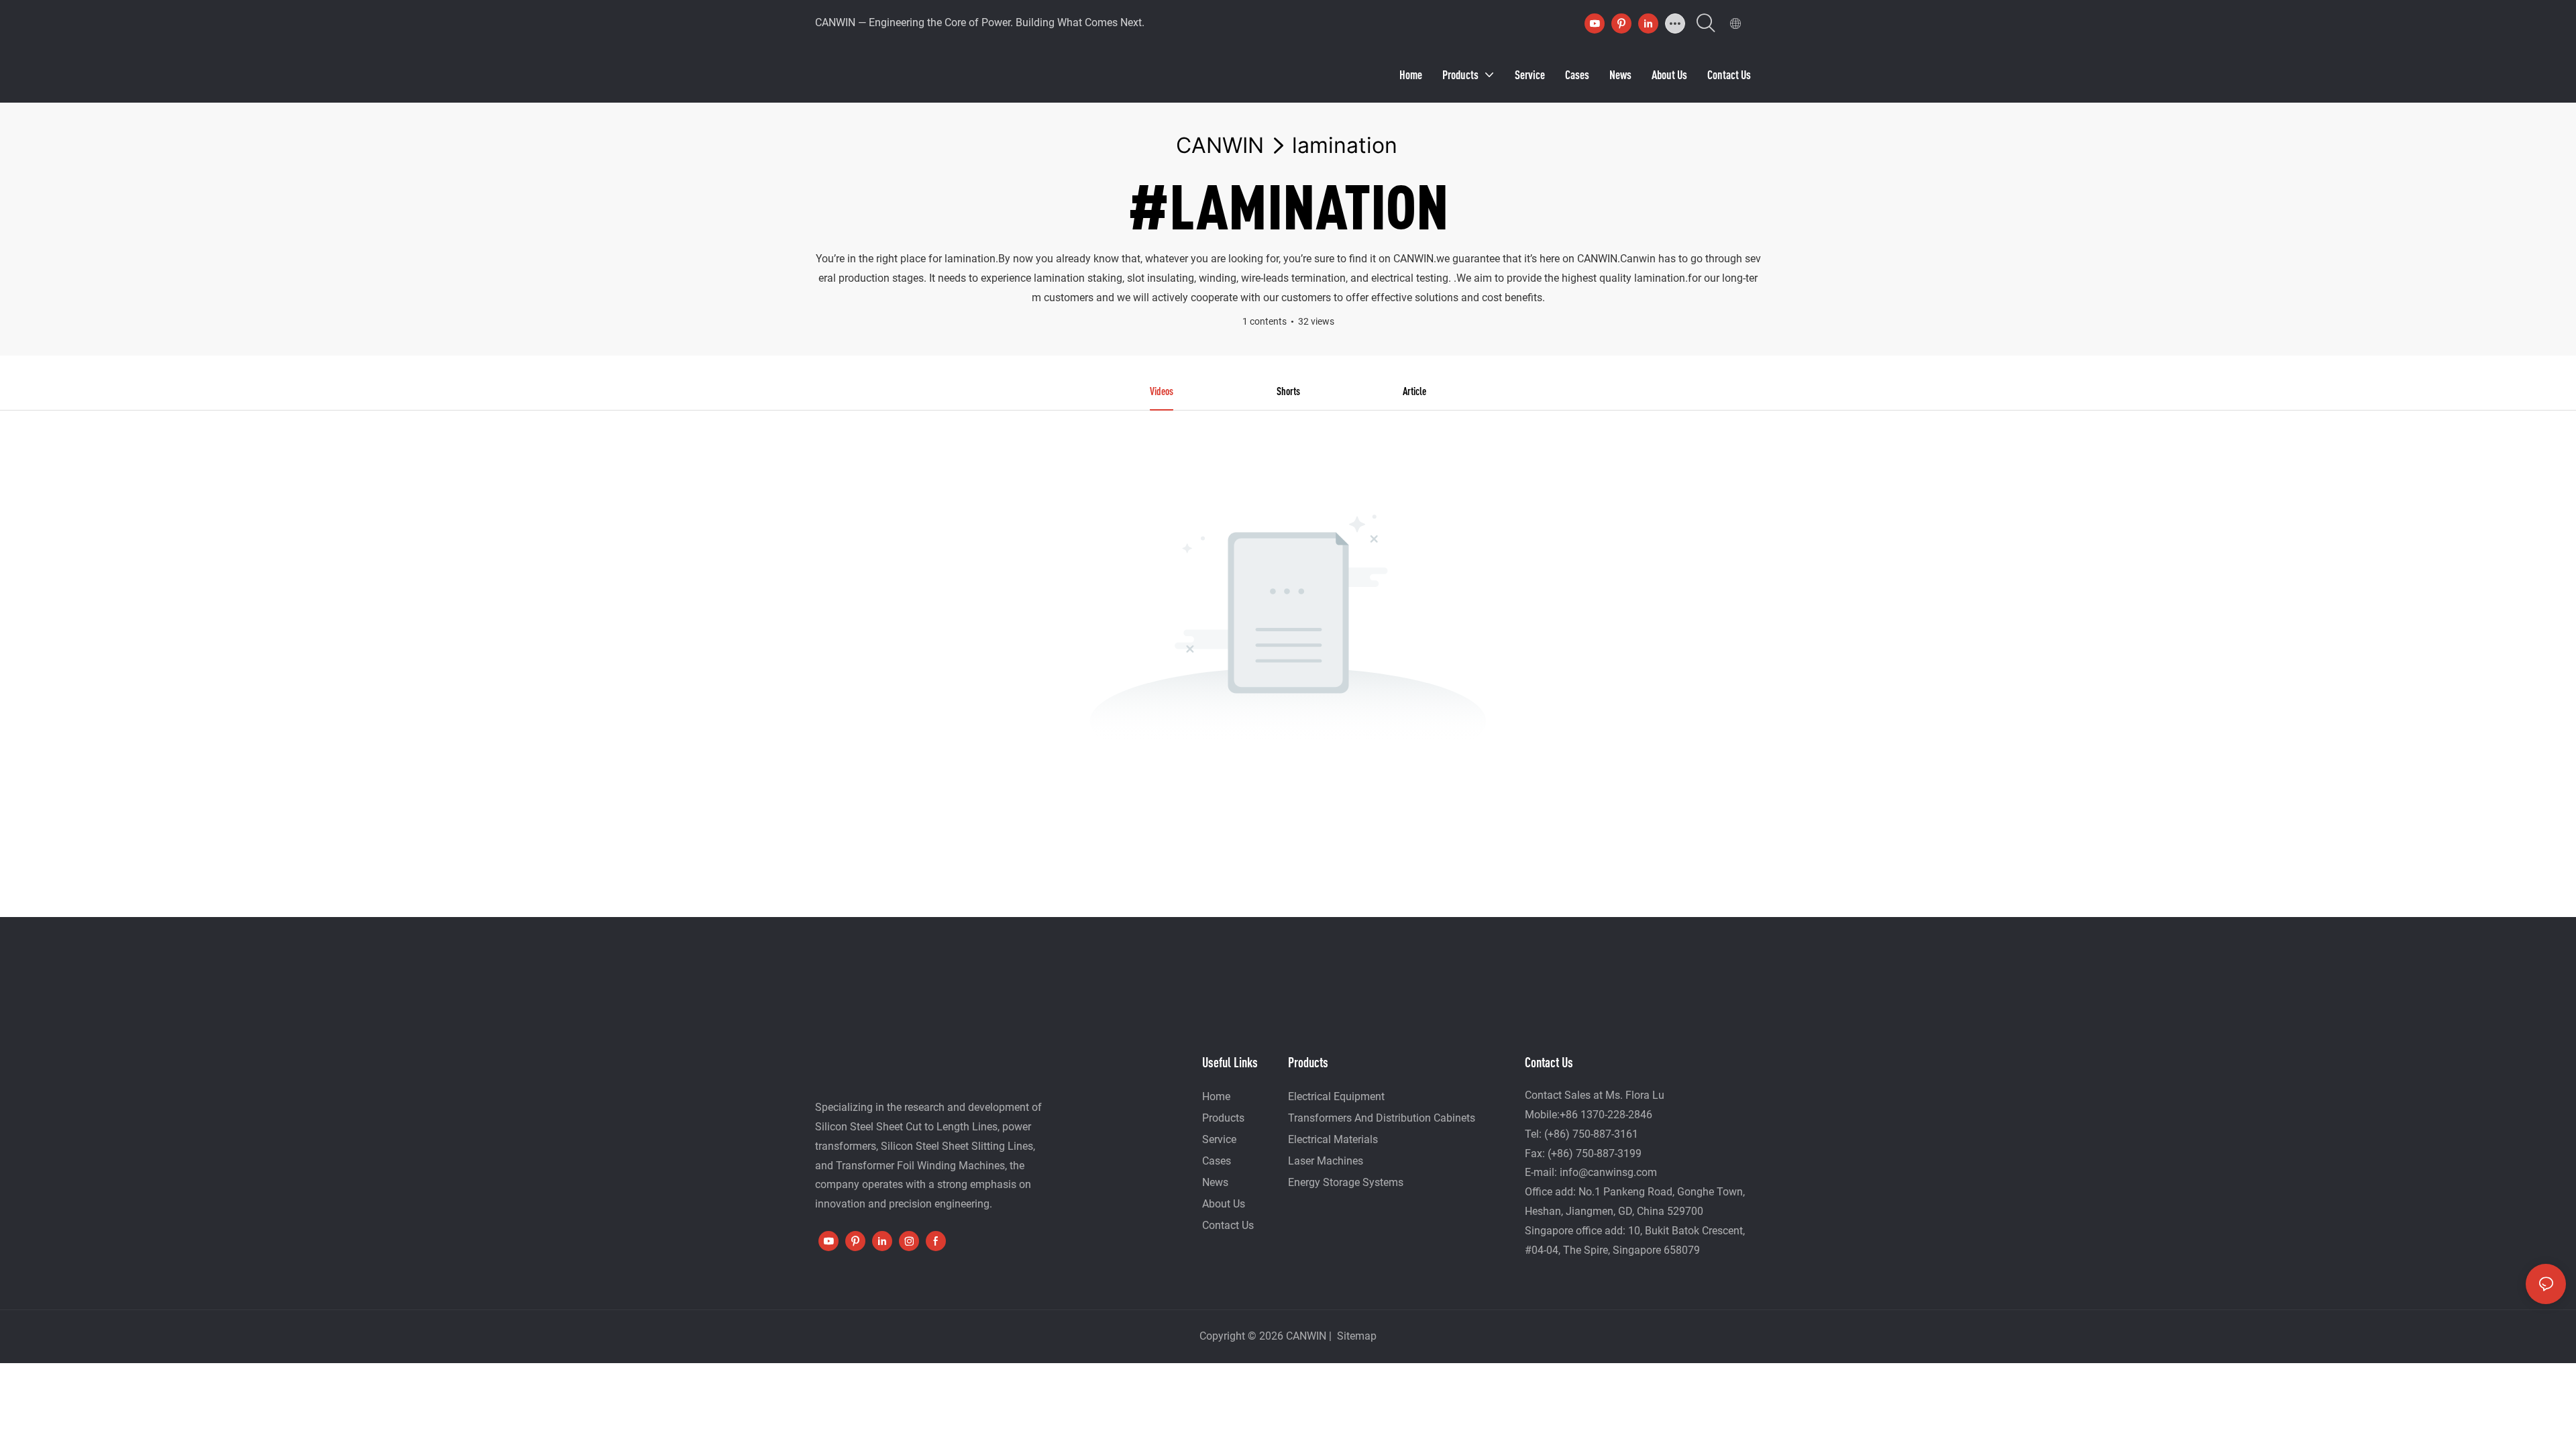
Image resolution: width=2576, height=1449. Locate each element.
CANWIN (1220, 145)
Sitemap (1355, 1336)
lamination (1345, 145)
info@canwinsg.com (1608, 1172)
